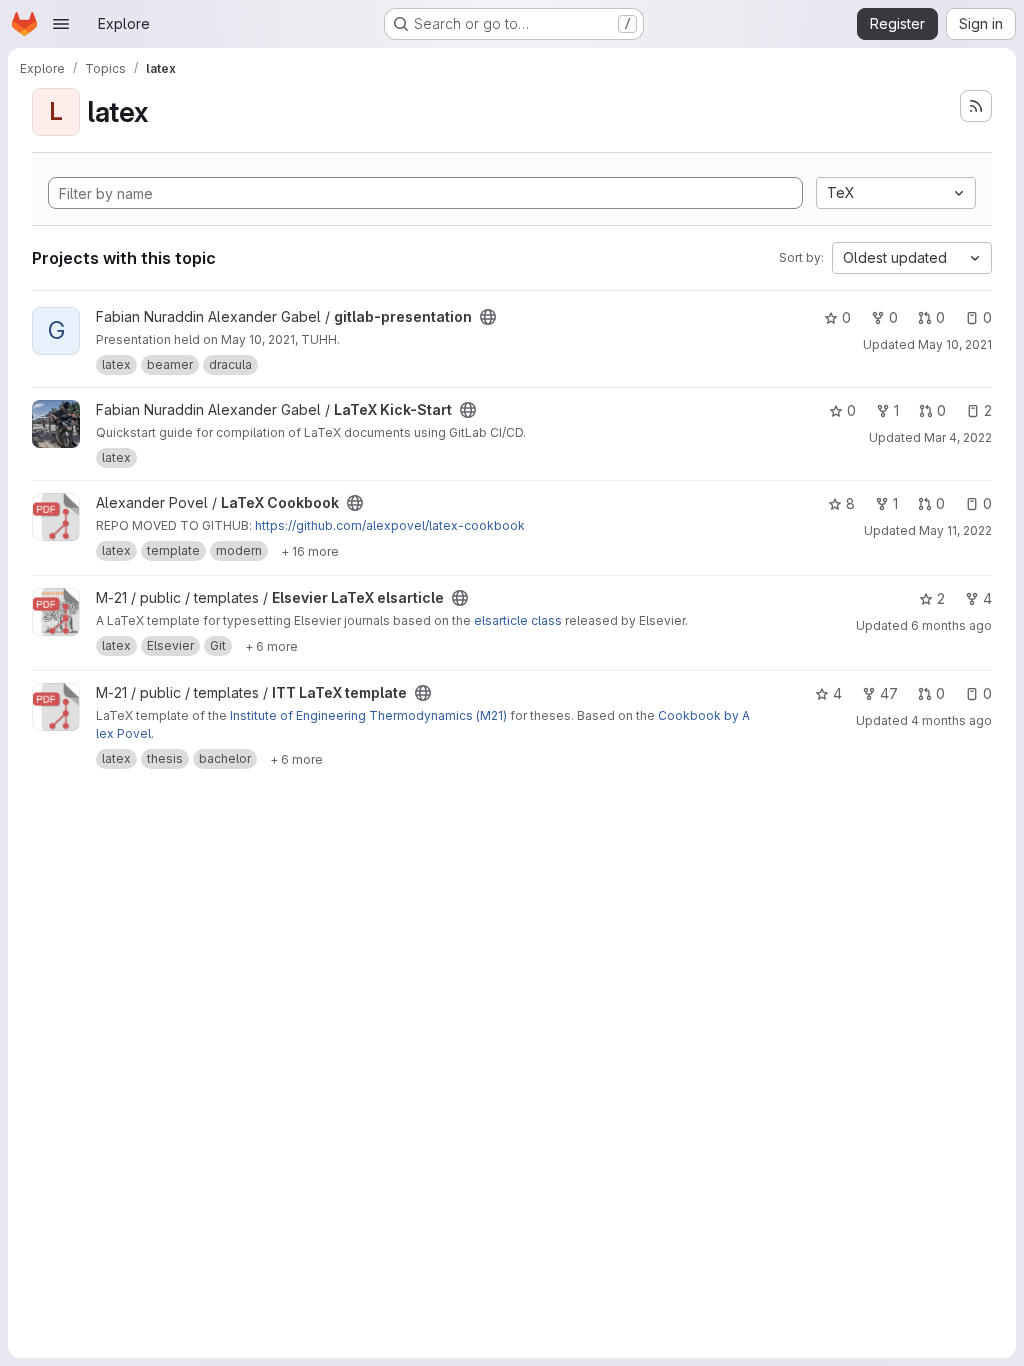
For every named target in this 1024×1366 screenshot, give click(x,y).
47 (889, 693)
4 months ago (951, 720)
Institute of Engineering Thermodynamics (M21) (368, 715)
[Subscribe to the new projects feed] (976, 106)
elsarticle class (518, 620)
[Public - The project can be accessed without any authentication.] (488, 317)
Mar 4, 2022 (958, 437)
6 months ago (951, 625)
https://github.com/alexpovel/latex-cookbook (390, 525)
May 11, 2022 (955, 530)
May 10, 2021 (955, 344)
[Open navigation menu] (61, 24)
